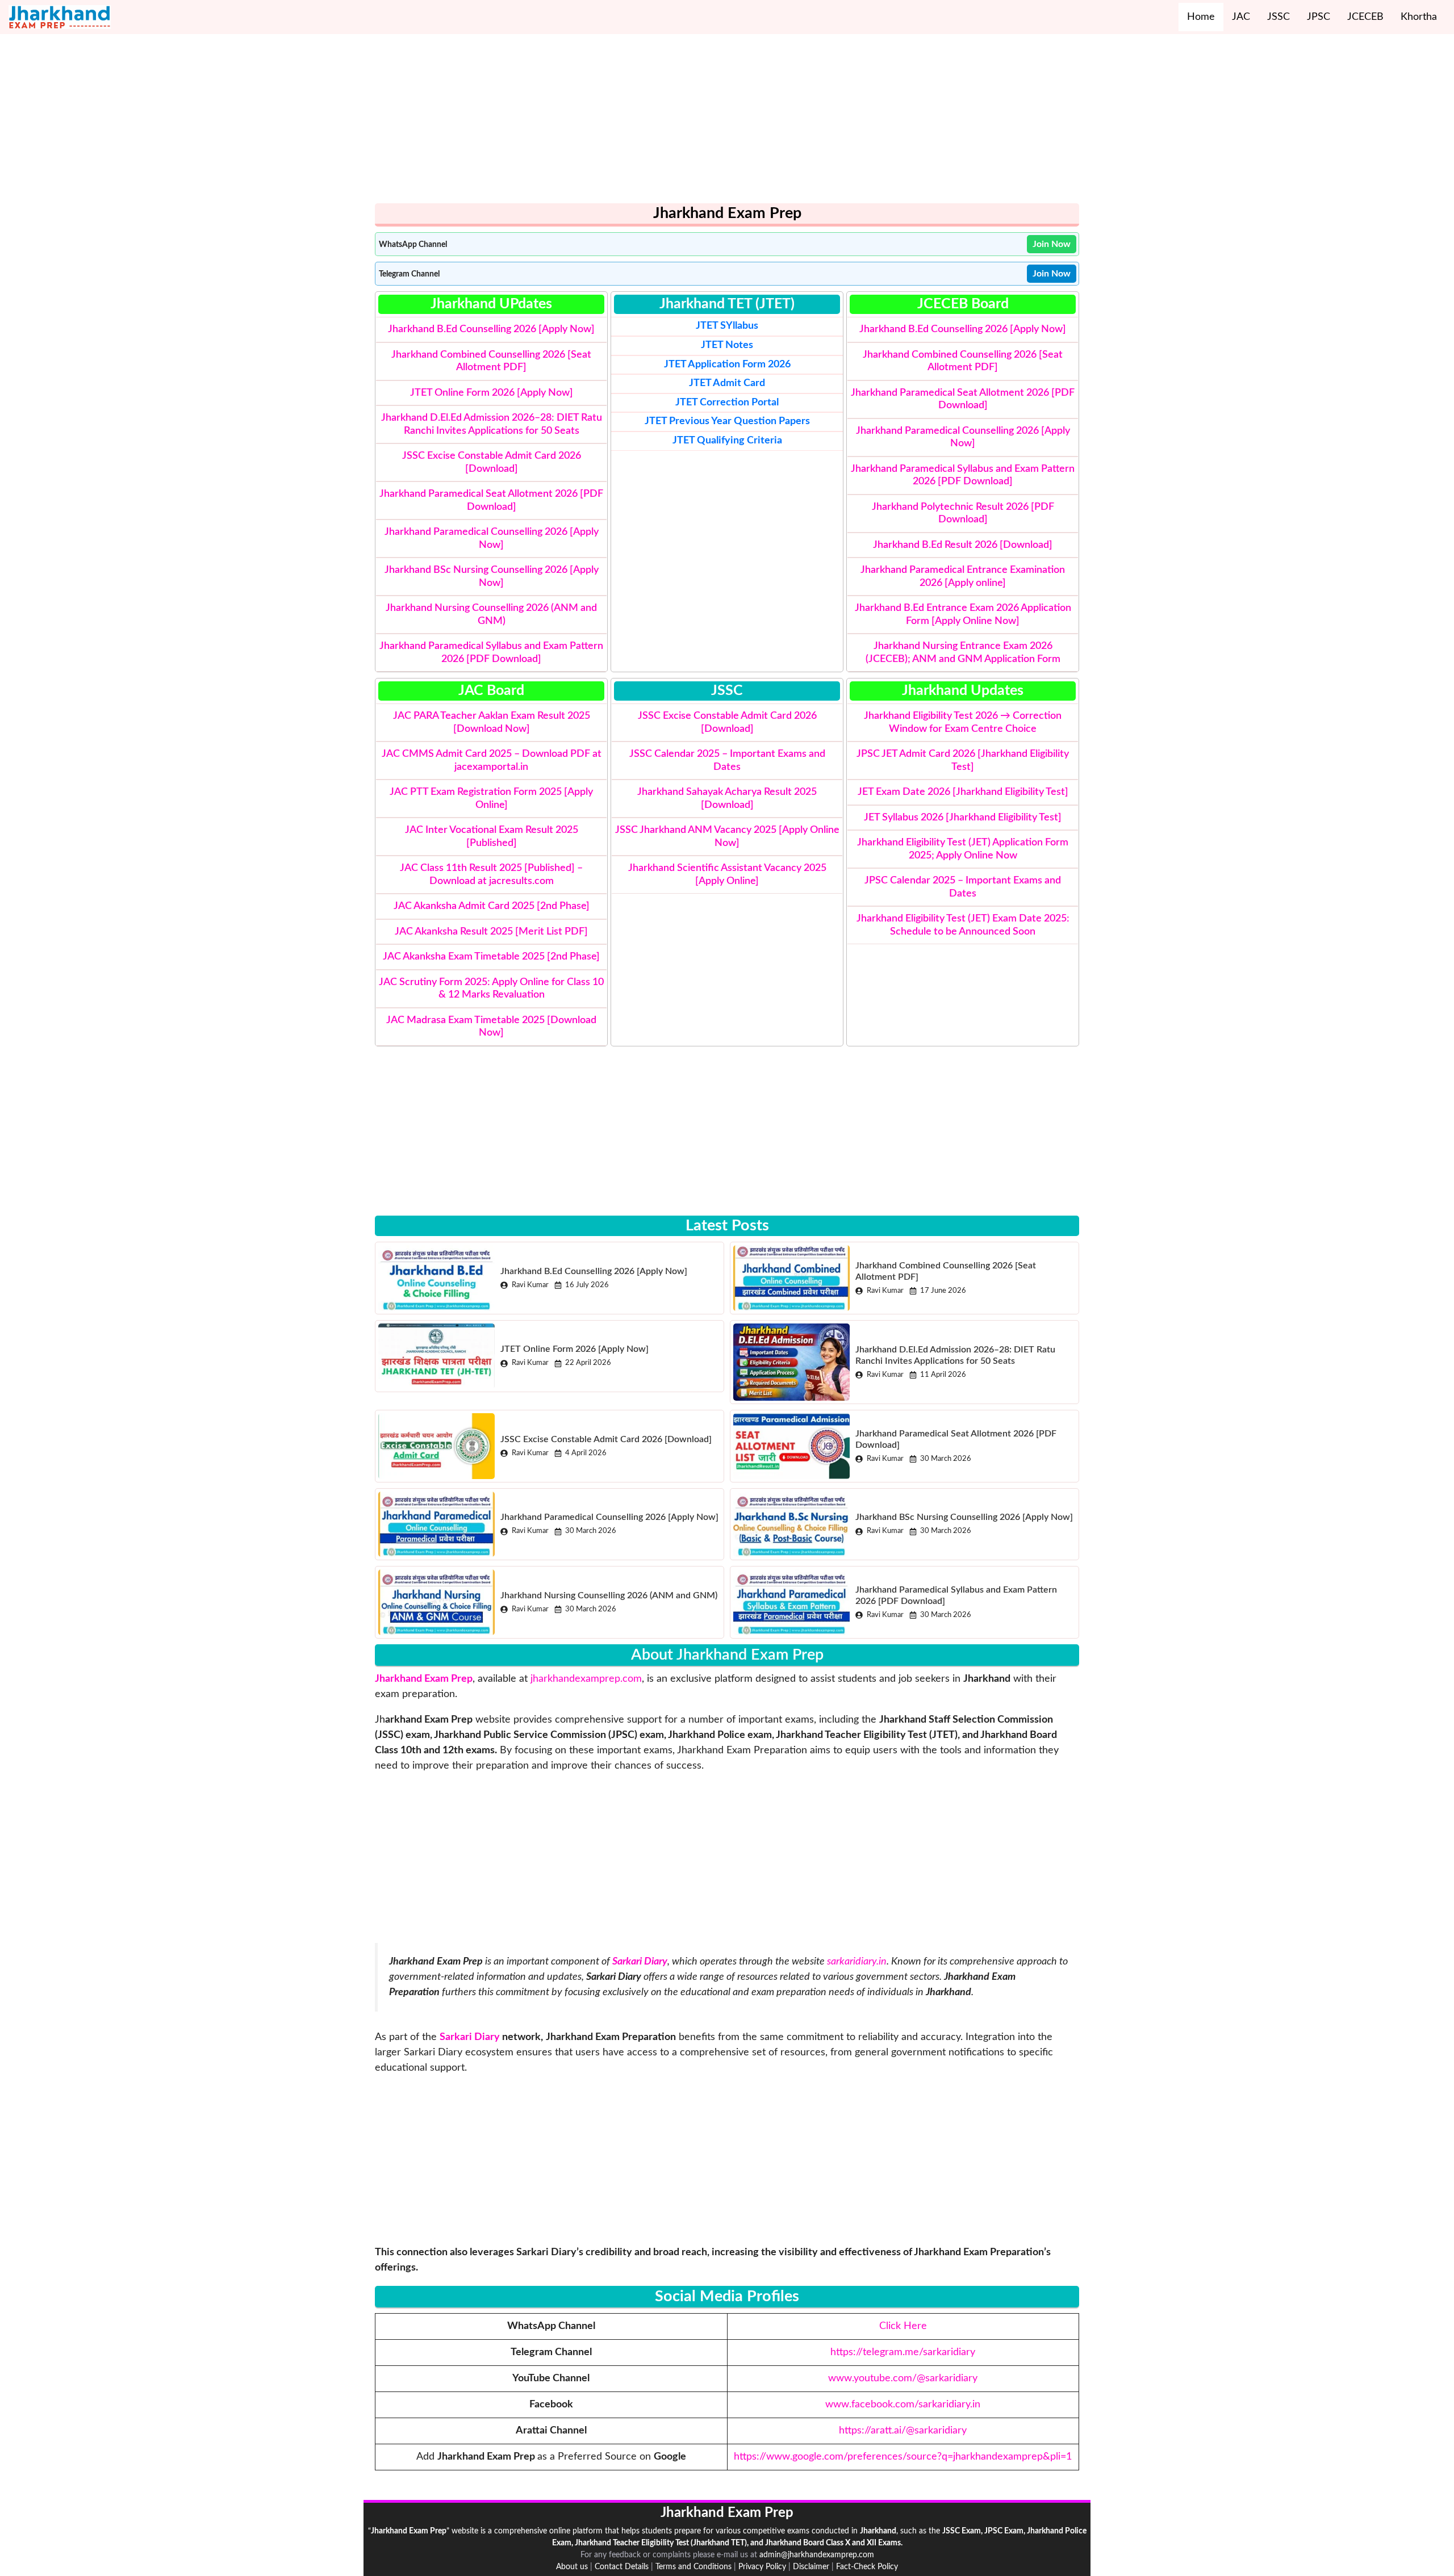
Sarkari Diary (470, 2037)
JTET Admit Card (727, 383)
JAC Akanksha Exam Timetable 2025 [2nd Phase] (491, 957)
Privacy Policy (762, 2567)
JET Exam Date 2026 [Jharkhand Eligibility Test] (963, 792)
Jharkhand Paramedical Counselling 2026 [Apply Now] (609, 1517)
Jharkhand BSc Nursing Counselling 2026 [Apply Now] (964, 1517)
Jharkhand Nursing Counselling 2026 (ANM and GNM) (609, 1595)
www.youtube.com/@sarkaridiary (903, 2378)
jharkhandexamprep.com (586, 1679)
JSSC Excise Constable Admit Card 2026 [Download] (606, 1439)
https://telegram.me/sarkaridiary (903, 2352)
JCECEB (1365, 17)
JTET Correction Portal (727, 403)
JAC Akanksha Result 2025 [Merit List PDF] (491, 932)
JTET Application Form (715, 365)
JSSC (1278, 17)
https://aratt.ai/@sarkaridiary (903, 2431)
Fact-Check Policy (867, 2567)
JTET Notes (727, 345)
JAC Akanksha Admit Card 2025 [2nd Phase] (492, 906)
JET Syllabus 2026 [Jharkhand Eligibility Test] (963, 818)
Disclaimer (811, 2567)
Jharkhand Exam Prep (424, 1679)
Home (1201, 17)
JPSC (1319, 17)
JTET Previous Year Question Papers (727, 421)
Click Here (903, 2326)
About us (572, 2567)
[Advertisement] (716, 124)
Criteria (727, 441)
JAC (1241, 17)
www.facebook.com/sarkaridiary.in (903, 2405)
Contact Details (622, 2567)
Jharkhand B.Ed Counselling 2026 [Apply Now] (491, 329)
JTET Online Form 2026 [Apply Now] (492, 393)
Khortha (1419, 17)
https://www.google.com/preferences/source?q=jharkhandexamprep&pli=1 (903, 2457)
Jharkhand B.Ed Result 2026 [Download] (963, 545)
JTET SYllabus (727, 326)
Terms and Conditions (693, 2567)
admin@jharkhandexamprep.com (817, 2555)
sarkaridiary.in (857, 1962)
